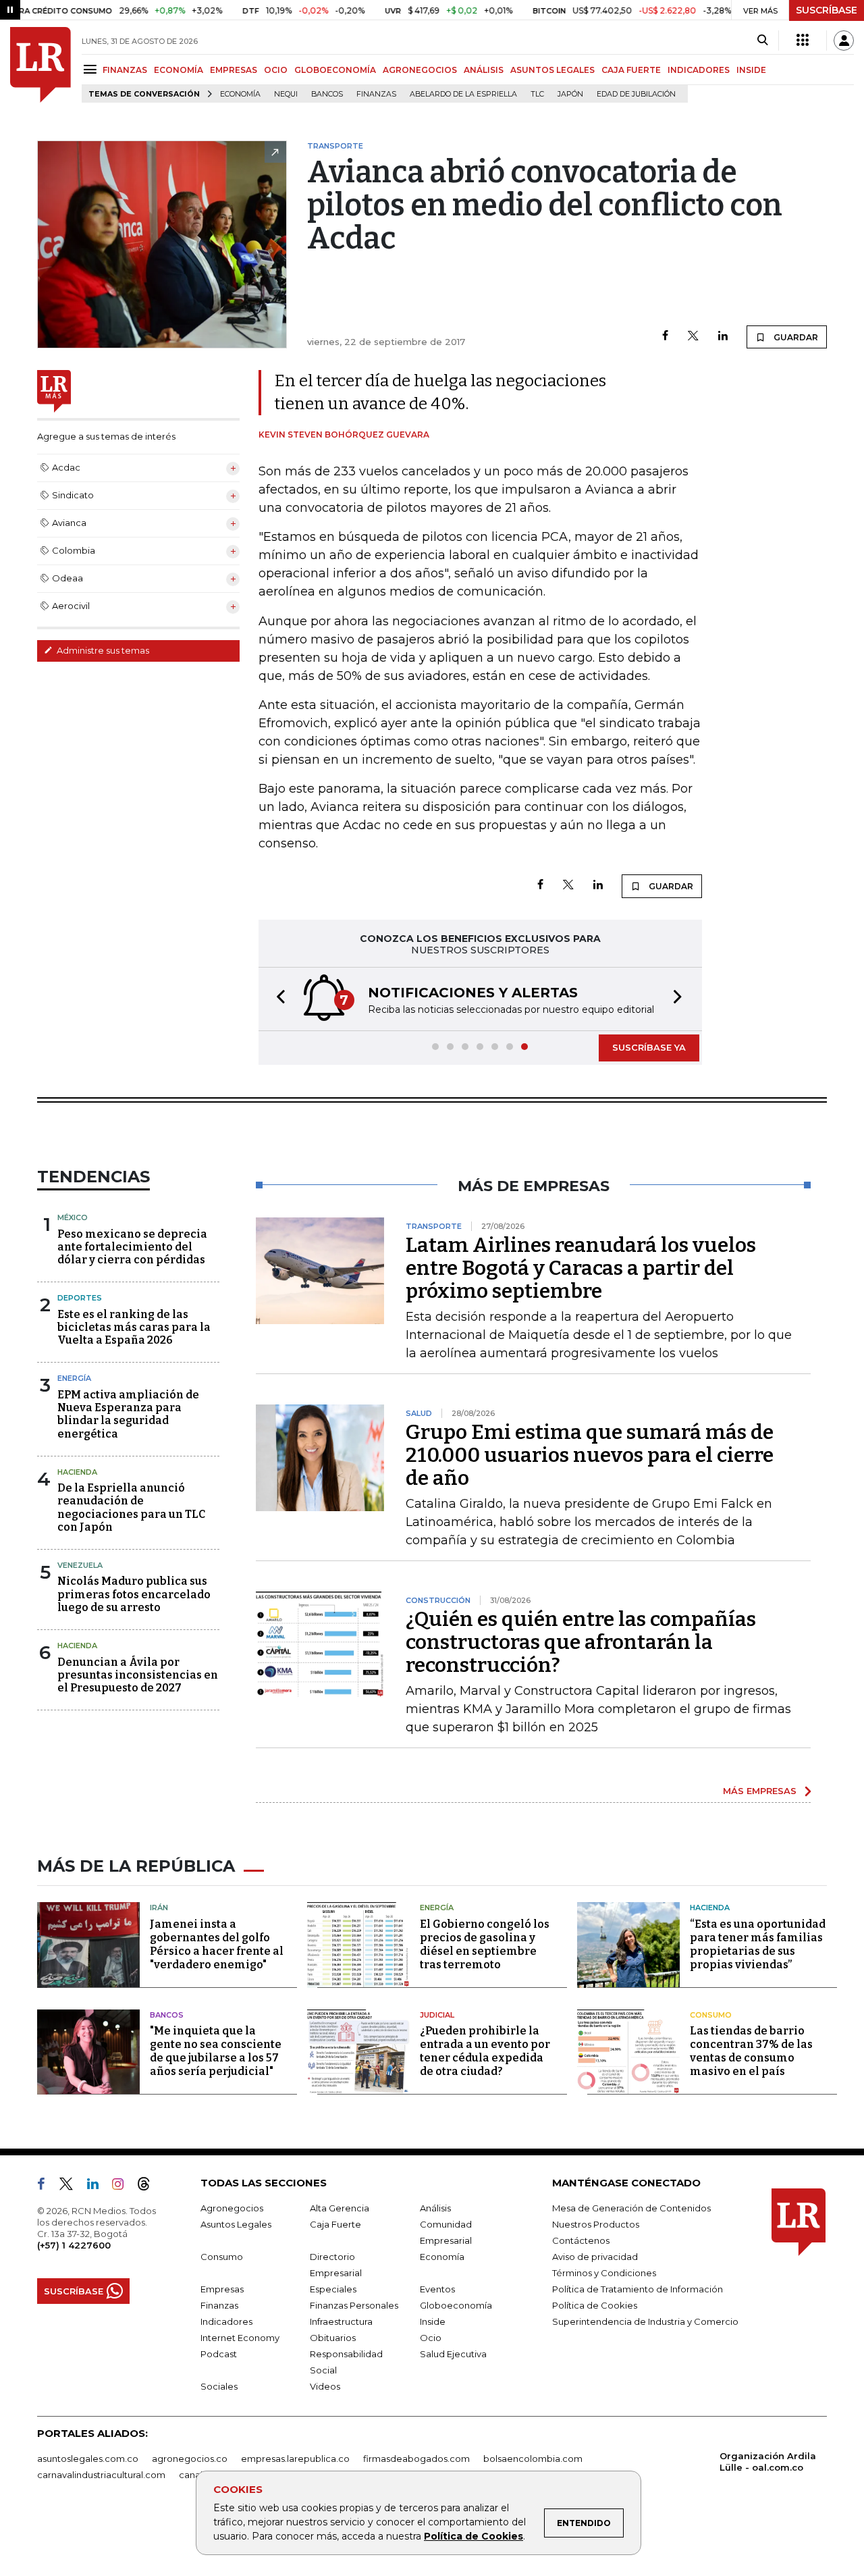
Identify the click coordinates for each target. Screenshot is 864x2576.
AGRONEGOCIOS (420, 70)
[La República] (40, 65)
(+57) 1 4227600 (74, 2245)
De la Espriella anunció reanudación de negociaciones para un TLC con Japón (131, 1507)
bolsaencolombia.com (533, 2459)
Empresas (222, 2289)
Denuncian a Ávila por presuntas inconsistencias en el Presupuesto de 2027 (138, 1675)
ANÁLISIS (484, 70)
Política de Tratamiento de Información (638, 2289)
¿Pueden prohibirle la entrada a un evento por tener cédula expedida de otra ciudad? (485, 2051)
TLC (537, 94)
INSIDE (751, 70)
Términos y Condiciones (604, 2273)
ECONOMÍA (179, 70)
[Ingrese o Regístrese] (844, 41)
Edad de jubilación (636, 94)
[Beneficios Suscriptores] (803, 41)
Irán (159, 1908)
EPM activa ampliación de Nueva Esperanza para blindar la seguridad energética (128, 1414)
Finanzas (376, 94)
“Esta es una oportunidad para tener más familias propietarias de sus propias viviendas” (758, 1944)
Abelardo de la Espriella (463, 94)
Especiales (333, 2289)
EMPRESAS (234, 70)
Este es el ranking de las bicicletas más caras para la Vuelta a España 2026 (134, 1327)
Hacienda (77, 1472)
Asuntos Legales (236, 2224)
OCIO (276, 70)
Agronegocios (232, 2208)
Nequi (286, 94)
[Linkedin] (723, 337)
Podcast (219, 2354)
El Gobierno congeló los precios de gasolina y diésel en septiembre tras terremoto (485, 1944)
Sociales (219, 2386)
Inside (433, 2321)
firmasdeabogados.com (416, 2459)
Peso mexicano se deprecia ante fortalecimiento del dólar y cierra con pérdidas (132, 1247)
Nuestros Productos (596, 2224)
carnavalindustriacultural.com (101, 2475)
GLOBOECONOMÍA (335, 70)
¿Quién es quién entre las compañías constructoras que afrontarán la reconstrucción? (581, 1642)
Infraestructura (341, 2321)
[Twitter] (693, 337)
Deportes (80, 1298)
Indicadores (226, 2321)
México (73, 1217)
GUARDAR (795, 337)
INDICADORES (699, 70)
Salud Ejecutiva (453, 2354)
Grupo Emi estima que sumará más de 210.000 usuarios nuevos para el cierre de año (590, 1455)
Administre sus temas (102, 650)
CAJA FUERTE (631, 70)
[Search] (762, 41)
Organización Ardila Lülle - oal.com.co (768, 2462)
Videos (325, 2386)
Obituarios (333, 2338)
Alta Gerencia (340, 2208)
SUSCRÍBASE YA (649, 1047)
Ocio (431, 2338)
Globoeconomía (456, 2305)
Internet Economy (240, 2338)
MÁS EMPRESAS (760, 1791)
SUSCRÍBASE (827, 10)
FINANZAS (125, 70)
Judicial (437, 2015)
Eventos (437, 2289)
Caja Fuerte (335, 2224)
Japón (570, 94)
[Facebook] (665, 337)
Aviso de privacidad (595, 2257)
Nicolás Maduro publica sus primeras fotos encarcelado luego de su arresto (134, 1594)
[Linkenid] (98, 2186)
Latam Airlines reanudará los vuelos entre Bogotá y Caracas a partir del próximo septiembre (581, 1268)
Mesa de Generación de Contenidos (631, 2208)
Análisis (435, 2208)
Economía (240, 94)
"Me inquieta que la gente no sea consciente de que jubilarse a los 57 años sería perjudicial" (216, 2051)
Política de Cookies (474, 2536)
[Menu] (92, 69)
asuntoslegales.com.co (88, 2459)
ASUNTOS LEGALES (552, 70)
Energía (74, 1378)
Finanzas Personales (354, 2305)
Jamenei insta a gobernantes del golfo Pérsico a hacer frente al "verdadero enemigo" (217, 1944)
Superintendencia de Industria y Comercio (645, 2321)
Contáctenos (581, 2240)
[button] (277, 999)
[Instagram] (123, 2186)
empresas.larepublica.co (295, 2459)
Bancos (327, 94)
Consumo (711, 2015)
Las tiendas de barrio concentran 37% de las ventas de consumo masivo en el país (751, 2051)
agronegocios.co (190, 2459)
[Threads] (149, 2186)
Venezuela (80, 1565)
